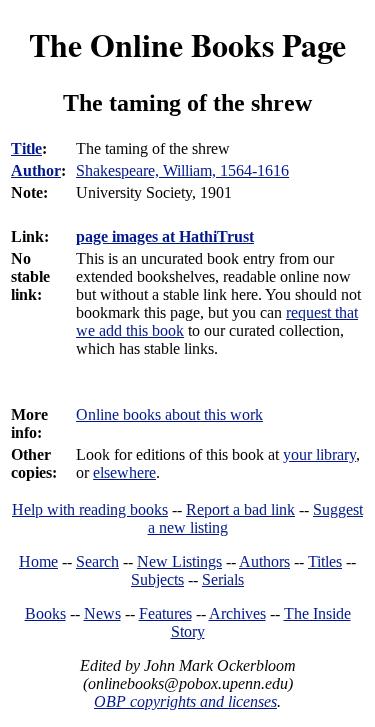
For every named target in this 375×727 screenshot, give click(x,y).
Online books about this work (169, 414)
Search (97, 561)
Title (26, 148)
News (102, 613)
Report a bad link (240, 509)
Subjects (157, 579)
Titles (325, 561)
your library (319, 454)
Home (38, 561)
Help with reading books (90, 509)
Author (36, 170)
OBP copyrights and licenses (185, 701)
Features (165, 613)
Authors (264, 561)
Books (45, 613)
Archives (237, 613)
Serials (223, 579)
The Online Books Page (187, 44)
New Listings (179, 561)
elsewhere (124, 472)
